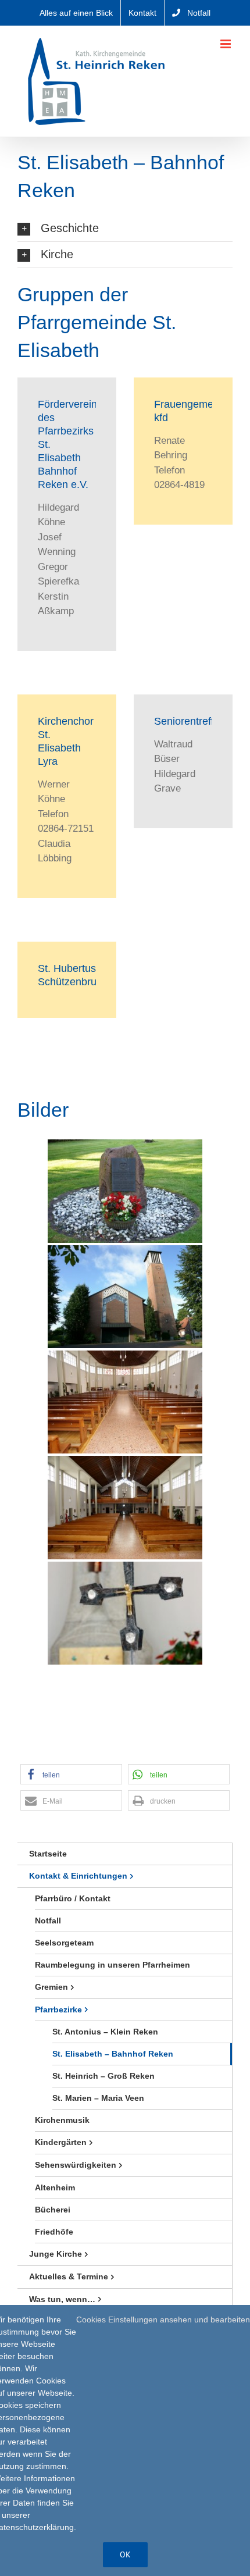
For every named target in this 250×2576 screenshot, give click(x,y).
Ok (125, 2554)
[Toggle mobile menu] (226, 44)
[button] (125, 229)
